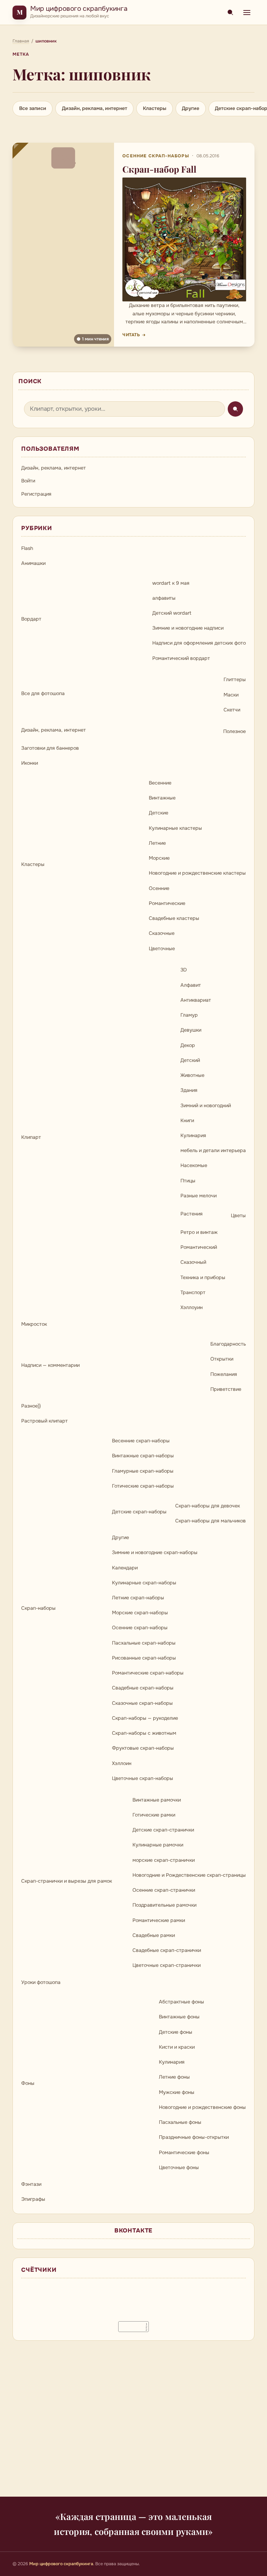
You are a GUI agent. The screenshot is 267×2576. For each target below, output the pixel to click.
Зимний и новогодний (206, 1105)
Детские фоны (176, 2032)
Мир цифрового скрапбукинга (79, 9)
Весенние (160, 783)
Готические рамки (154, 1815)
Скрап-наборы (38, 1608)
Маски (231, 695)
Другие (191, 108)
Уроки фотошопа (41, 1982)
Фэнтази (31, 2184)
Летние (157, 843)
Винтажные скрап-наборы (143, 1456)
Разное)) (31, 1406)
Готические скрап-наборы (143, 1486)
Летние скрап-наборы (138, 1598)
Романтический (199, 1247)
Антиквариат (196, 1000)
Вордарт (31, 619)
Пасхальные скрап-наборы (144, 1643)
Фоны (28, 2083)
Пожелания (224, 1374)
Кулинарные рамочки (158, 1845)
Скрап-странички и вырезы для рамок (67, 1881)
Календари (125, 1568)
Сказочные (162, 933)
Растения (192, 1214)
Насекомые (194, 1165)
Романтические (167, 903)
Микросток (34, 1324)
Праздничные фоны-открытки (194, 2137)
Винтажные (162, 798)
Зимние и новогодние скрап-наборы (155, 1552)
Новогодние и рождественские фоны (202, 2107)
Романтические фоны (184, 2152)
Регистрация (36, 494)
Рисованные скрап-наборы (144, 1658)
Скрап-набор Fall (159, 169)
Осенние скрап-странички (164, 1890)
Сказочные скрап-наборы (142, 1703)
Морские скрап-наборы (140, 1613)
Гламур (189, 1015)
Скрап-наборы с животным (144, 1733)
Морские (159, 858)
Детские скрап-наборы (139, 1512)
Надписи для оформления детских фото (199, 643)
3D (184, 970)
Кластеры (155, 108)
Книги (187, 1120)
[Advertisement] (133, 2423)
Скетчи (232, 710)
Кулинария (193, 1135)
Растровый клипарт (44, 1421)
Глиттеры (235, 679)
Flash (27, 548)
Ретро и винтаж (199, 1232)
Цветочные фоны (179, 2167)
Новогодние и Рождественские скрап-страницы (189, 1875)
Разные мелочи (199, 1196)
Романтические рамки (159, 1920)
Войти (28, 481)
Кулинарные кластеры (175, 828)
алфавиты (164, 598)
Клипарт (31, 1137)
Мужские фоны (177, 2092)
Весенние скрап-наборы (141, 1441)
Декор (188, 1045)
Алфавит (191, 985)
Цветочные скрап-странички (167, 1965)
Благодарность (228, 1344)
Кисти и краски (177, 2047)
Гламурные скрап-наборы (143, 1471)
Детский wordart (172, 613)
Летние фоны (174, 2077)
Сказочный (193, 1262)
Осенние (159, 888)
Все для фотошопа (43, 693)
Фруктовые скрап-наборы (143, 1748)
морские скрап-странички (164, 1860)
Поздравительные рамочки (164, 1905)
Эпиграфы (33, 2199)
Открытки (222, 1359)
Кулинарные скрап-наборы (144, 1583)
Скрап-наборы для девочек (208, 1506)
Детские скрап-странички (163, 1830)
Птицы (188, 1181)
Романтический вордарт (181, 658)
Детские (159, 813)
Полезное (234, 731)
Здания (189, 1090)
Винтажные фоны (179, 2017)
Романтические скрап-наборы (148, 1673)
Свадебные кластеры (174, 918)
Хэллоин (122, 1763)
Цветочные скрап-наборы (143, 1778)
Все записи (33, 108)
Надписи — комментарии (50, 1365)
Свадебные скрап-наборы (143, 1688)
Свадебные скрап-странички (167, 1950)
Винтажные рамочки (157, 1800)
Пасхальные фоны (180, 2122)
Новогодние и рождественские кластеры (197, 873)
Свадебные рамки (154, 1935)
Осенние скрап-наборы (156, 156)
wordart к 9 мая (171, 583)
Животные (192, 1075)
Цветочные (162, 948)
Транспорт (193, 1292)
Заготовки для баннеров (50, 748)
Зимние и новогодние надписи (188, 628)
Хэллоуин (192, 1307)
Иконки (30, 763)
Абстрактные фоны (181, 2002)
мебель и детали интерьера (213, 1150)
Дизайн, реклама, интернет (95, 108)
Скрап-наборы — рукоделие (145, 1718)
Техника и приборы (203, 1277)
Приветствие (226, 1389)
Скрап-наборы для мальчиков (211, 1521)
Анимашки (33, 563)
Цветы (238, 1215)
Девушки (191, 1030)
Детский (190, 1060)
